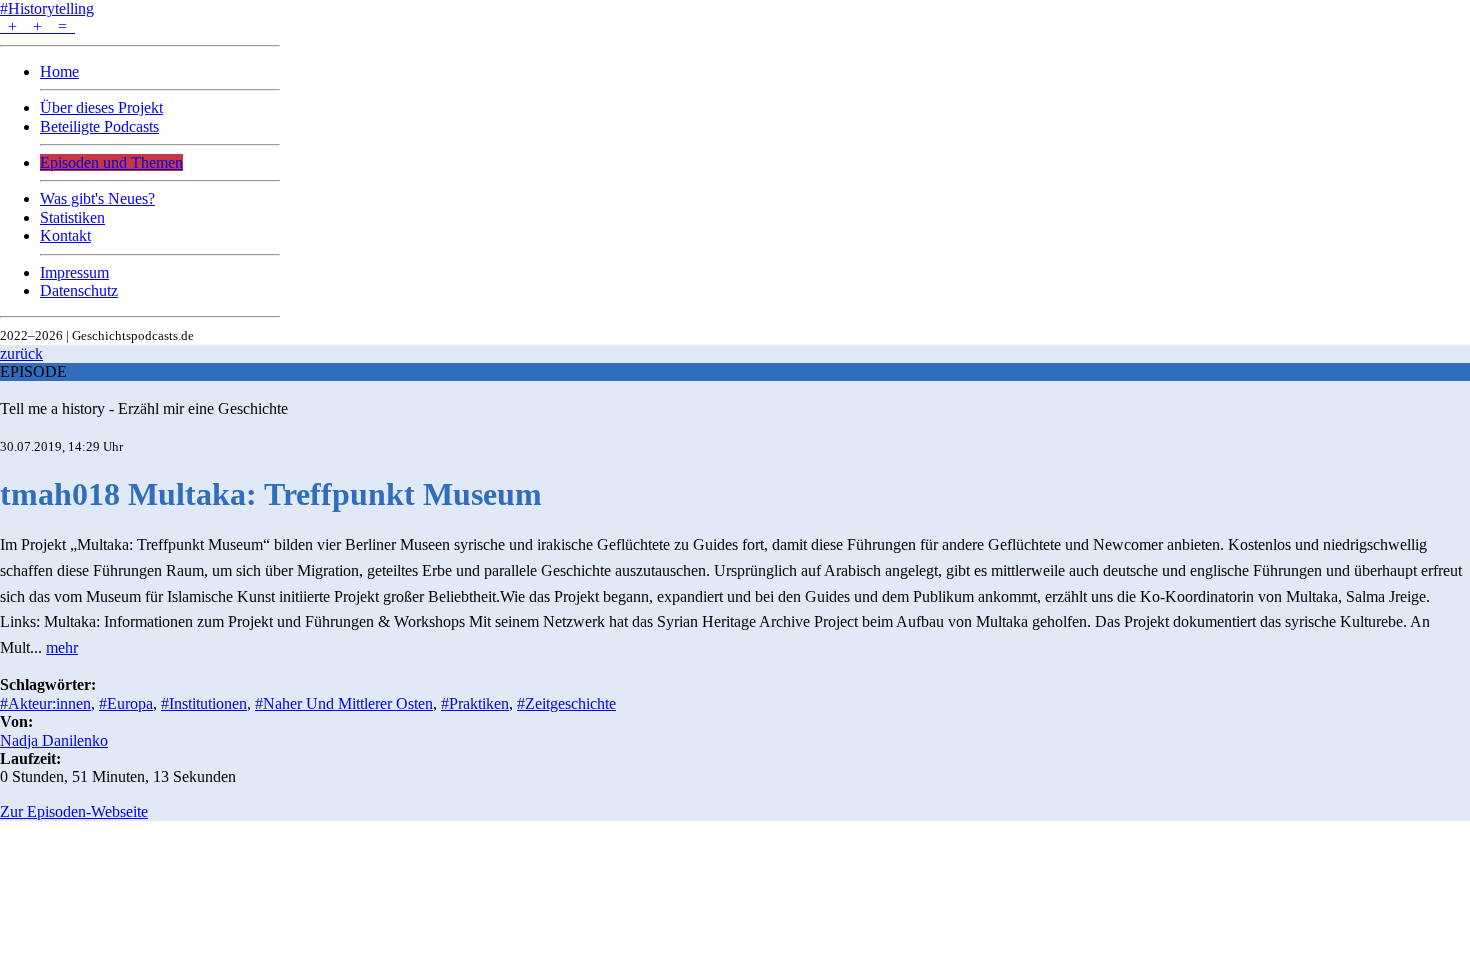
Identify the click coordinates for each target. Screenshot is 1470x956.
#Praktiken (475, 703)
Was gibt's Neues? (97, 198)
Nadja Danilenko (54, 740)
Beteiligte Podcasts (99, 126)
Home (59, 71)
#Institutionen (204, 703)
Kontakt (65, 235)
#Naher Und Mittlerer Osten (344, 703)
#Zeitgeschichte (566, 703)
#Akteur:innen (45, 703)
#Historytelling (47, 8)
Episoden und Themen (111, 162)
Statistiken (72, 217)
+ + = (37, 26)
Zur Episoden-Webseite (74, 811)
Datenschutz (79, 290)
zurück (21, 353)
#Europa (126, 703)
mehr (62, 647)
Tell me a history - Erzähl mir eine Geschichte (144, 408)
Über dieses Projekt (101, 107)
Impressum (74, 272)
